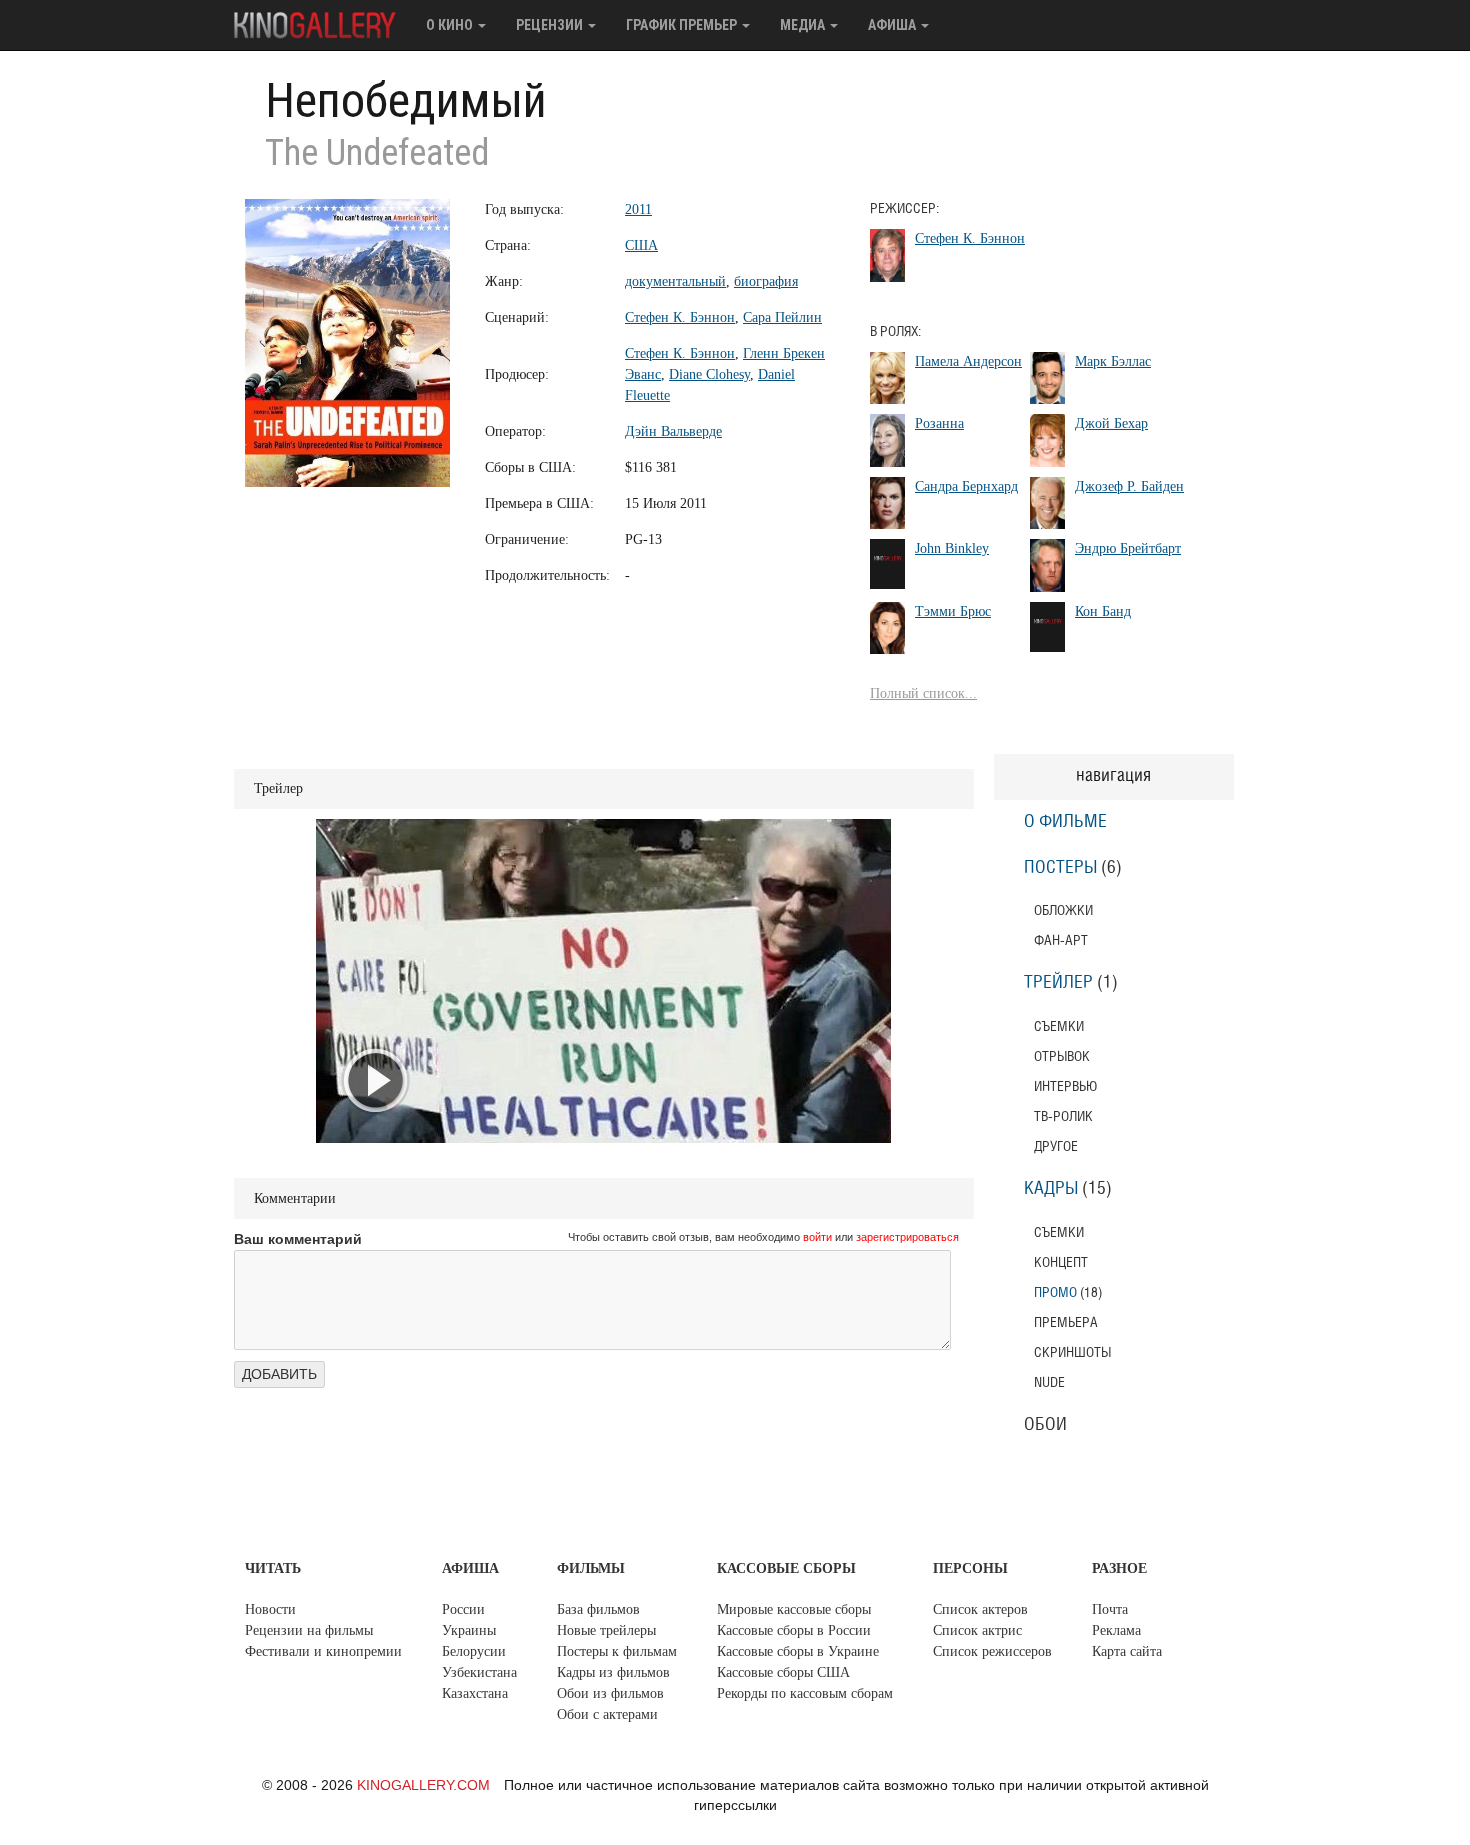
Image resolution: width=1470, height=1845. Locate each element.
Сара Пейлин (782, 317)
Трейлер (1058, 983)
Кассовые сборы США (783, 1672)
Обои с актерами (607, 1714)
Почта (1110, 1609)
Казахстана (475, 1693)
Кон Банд (1103, 611)
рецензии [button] (551, 25)
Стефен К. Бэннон (680, 317)
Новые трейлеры (606, 1630)
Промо (1055, 1292)
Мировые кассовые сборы (794, 1609)
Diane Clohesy (709, 374)
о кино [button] (451, 25)
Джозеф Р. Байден (1129, 486)
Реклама (1116, 1630)
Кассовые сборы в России (794, 1630)
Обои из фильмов (610, 1693)
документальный (675, 281)
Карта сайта (1127, 1651)
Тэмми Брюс (953, 611)
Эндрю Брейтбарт (1128, 548)
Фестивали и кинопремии (323, 1651)
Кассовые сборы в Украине (798, 1651)
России (463, 1609)
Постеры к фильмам (617, 1651)
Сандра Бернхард (966, 486)
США (641, 245)
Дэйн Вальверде (673, 431)
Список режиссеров (992, 1651)
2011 (638, 209)
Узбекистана (479, 1672)
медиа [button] (804, 25)
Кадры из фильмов (613, 1672)
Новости (270, 1609)
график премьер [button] (683, 25)
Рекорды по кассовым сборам (805, 1693)
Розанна (939, 423)
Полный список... (923, 693)
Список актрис (977, 1630)
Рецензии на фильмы (309, 1630)
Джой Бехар (1111, 423)
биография (766, 281)
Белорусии (474, 1651)
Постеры (1060, 868)
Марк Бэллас (1113, 361)
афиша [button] (893, 25)
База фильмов (598, 1609)
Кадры (1051, 1189)
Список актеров (980, 1609)
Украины (469, 1630)
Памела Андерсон (968, 361)
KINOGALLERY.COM (423, 1785)
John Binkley (952, 548)
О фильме (1065, 822)
